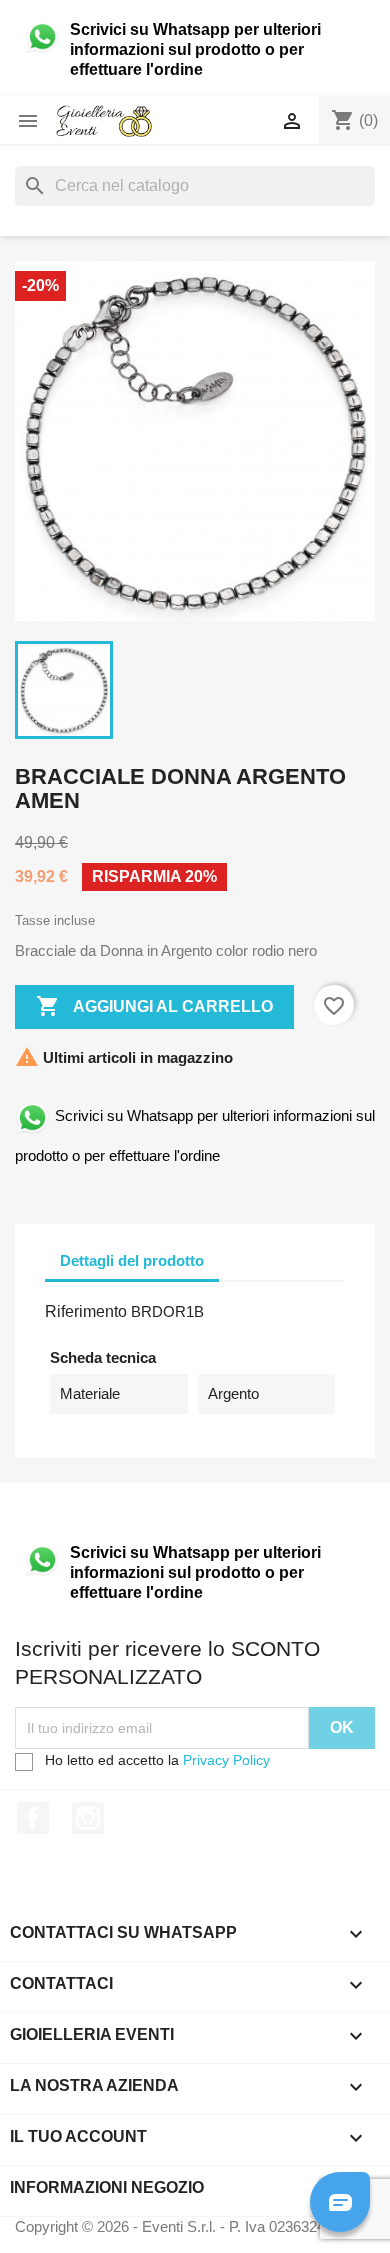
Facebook (33, 1818)
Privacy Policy (226, 1760)
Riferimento (86, 1311)
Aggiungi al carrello (154, 1006)
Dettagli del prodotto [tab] (132, 1260)
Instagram (88, 1818)
